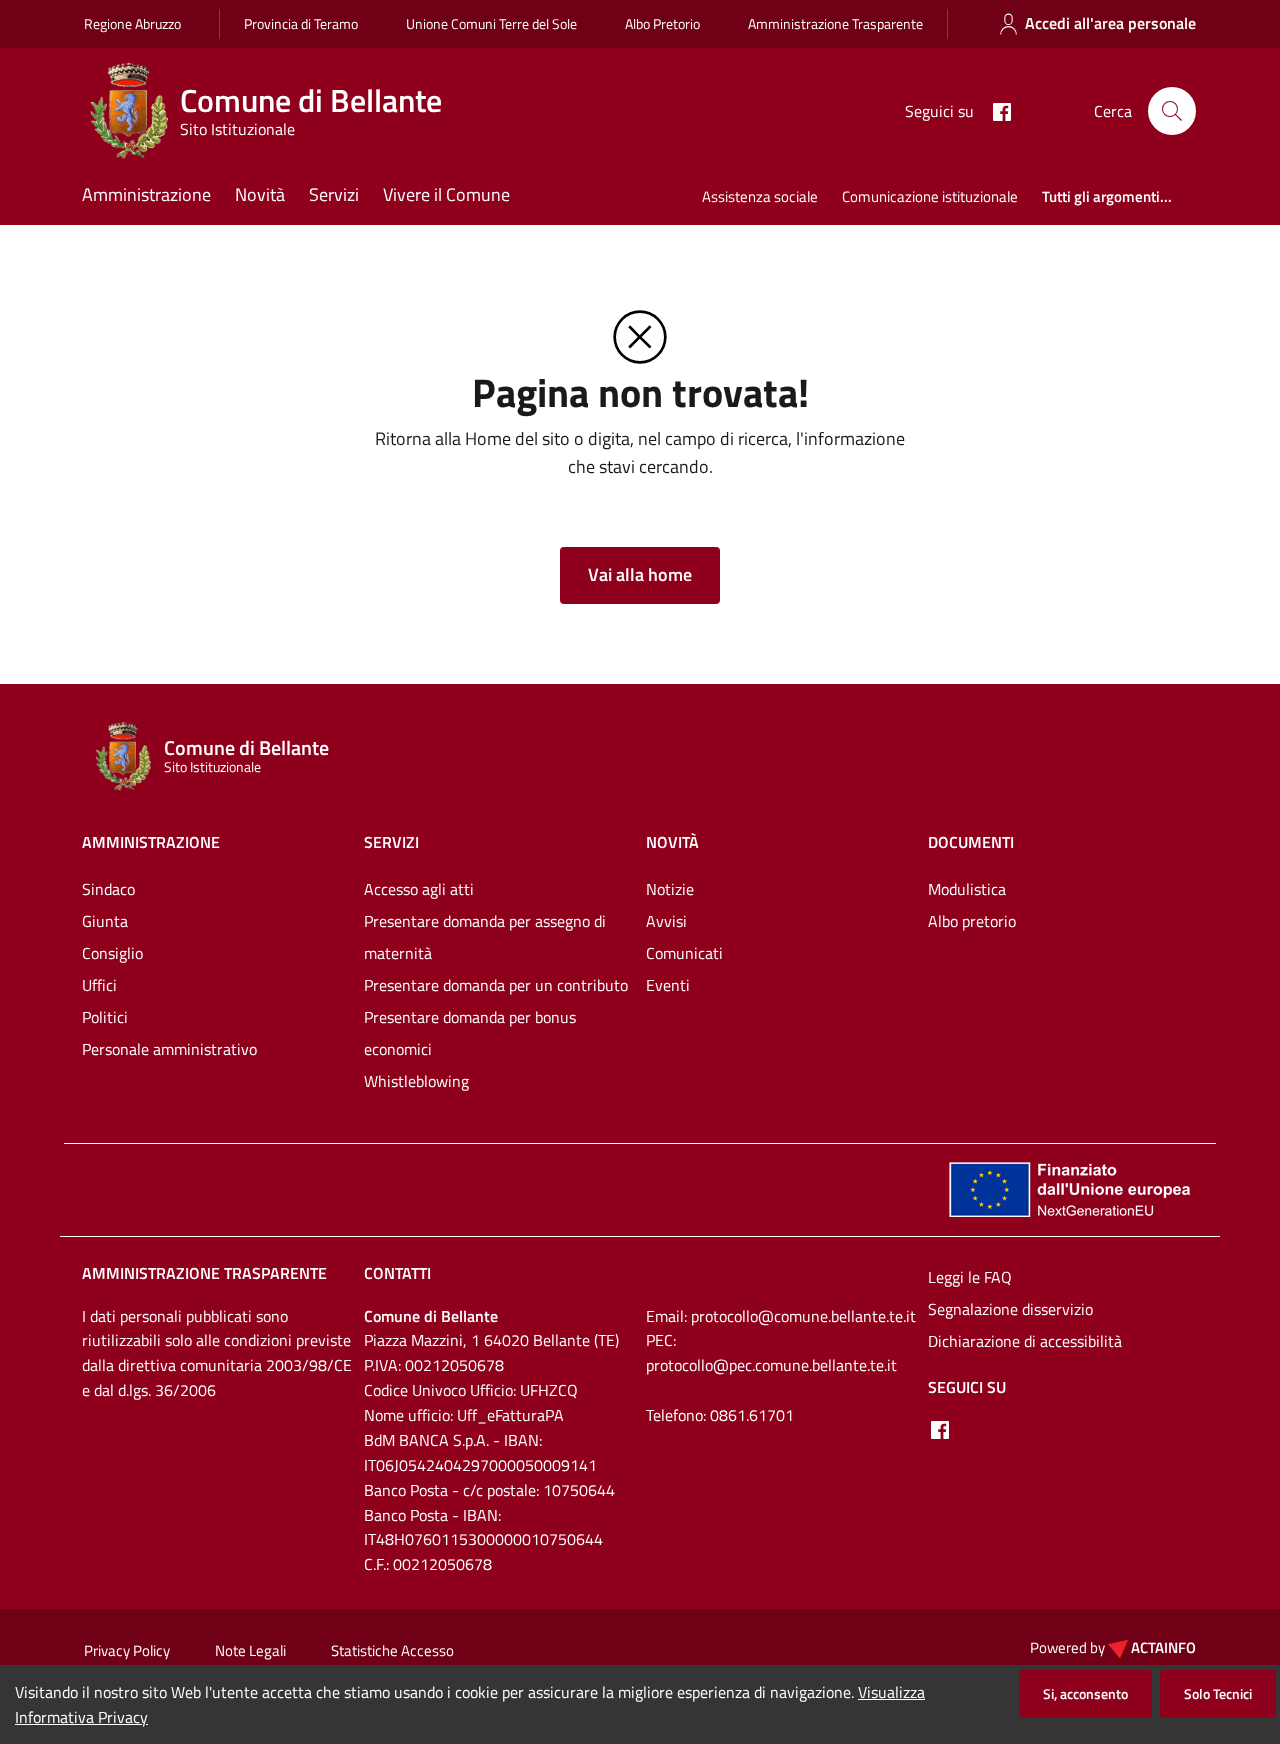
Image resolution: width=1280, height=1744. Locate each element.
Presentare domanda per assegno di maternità (485, 937)
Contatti (397, 1273)
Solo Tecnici (1218, 1693)
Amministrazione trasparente (204, 1273)
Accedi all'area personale (1110, 23)
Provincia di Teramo (301, 23)
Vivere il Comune (446, 194)
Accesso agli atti (419, 889)
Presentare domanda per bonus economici (470, 1033)
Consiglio (112, 953)
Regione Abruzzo (132, 23)
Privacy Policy (127, 1650)
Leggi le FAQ (970, 1277)
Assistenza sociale (760, 196)
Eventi (668, 985)
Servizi (334, 194)
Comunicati (684, 953)
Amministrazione (146, 194)
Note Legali (250, 1650)
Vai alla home (640, 574)
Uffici (99, 985)
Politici (105, 1017)
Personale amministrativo (169, 1049)
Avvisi (666, 921)
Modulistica (967, 889)
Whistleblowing (416, 1081)
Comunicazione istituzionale (930, 196)
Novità (260, 194)
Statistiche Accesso (392, 1650)
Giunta (105, 921)
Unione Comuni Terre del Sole (491, 23)
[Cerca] (1172, 111)
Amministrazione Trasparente (835, 23)
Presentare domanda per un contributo (496, 985)
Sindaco (108, 889)
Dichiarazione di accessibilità (1025, 1341)
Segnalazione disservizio (1010, 1309)
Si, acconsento (1085, 1693)
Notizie (670, 889)
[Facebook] (994, 110)
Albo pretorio (972, 921)
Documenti (971, 842)
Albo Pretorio (662, 23)
